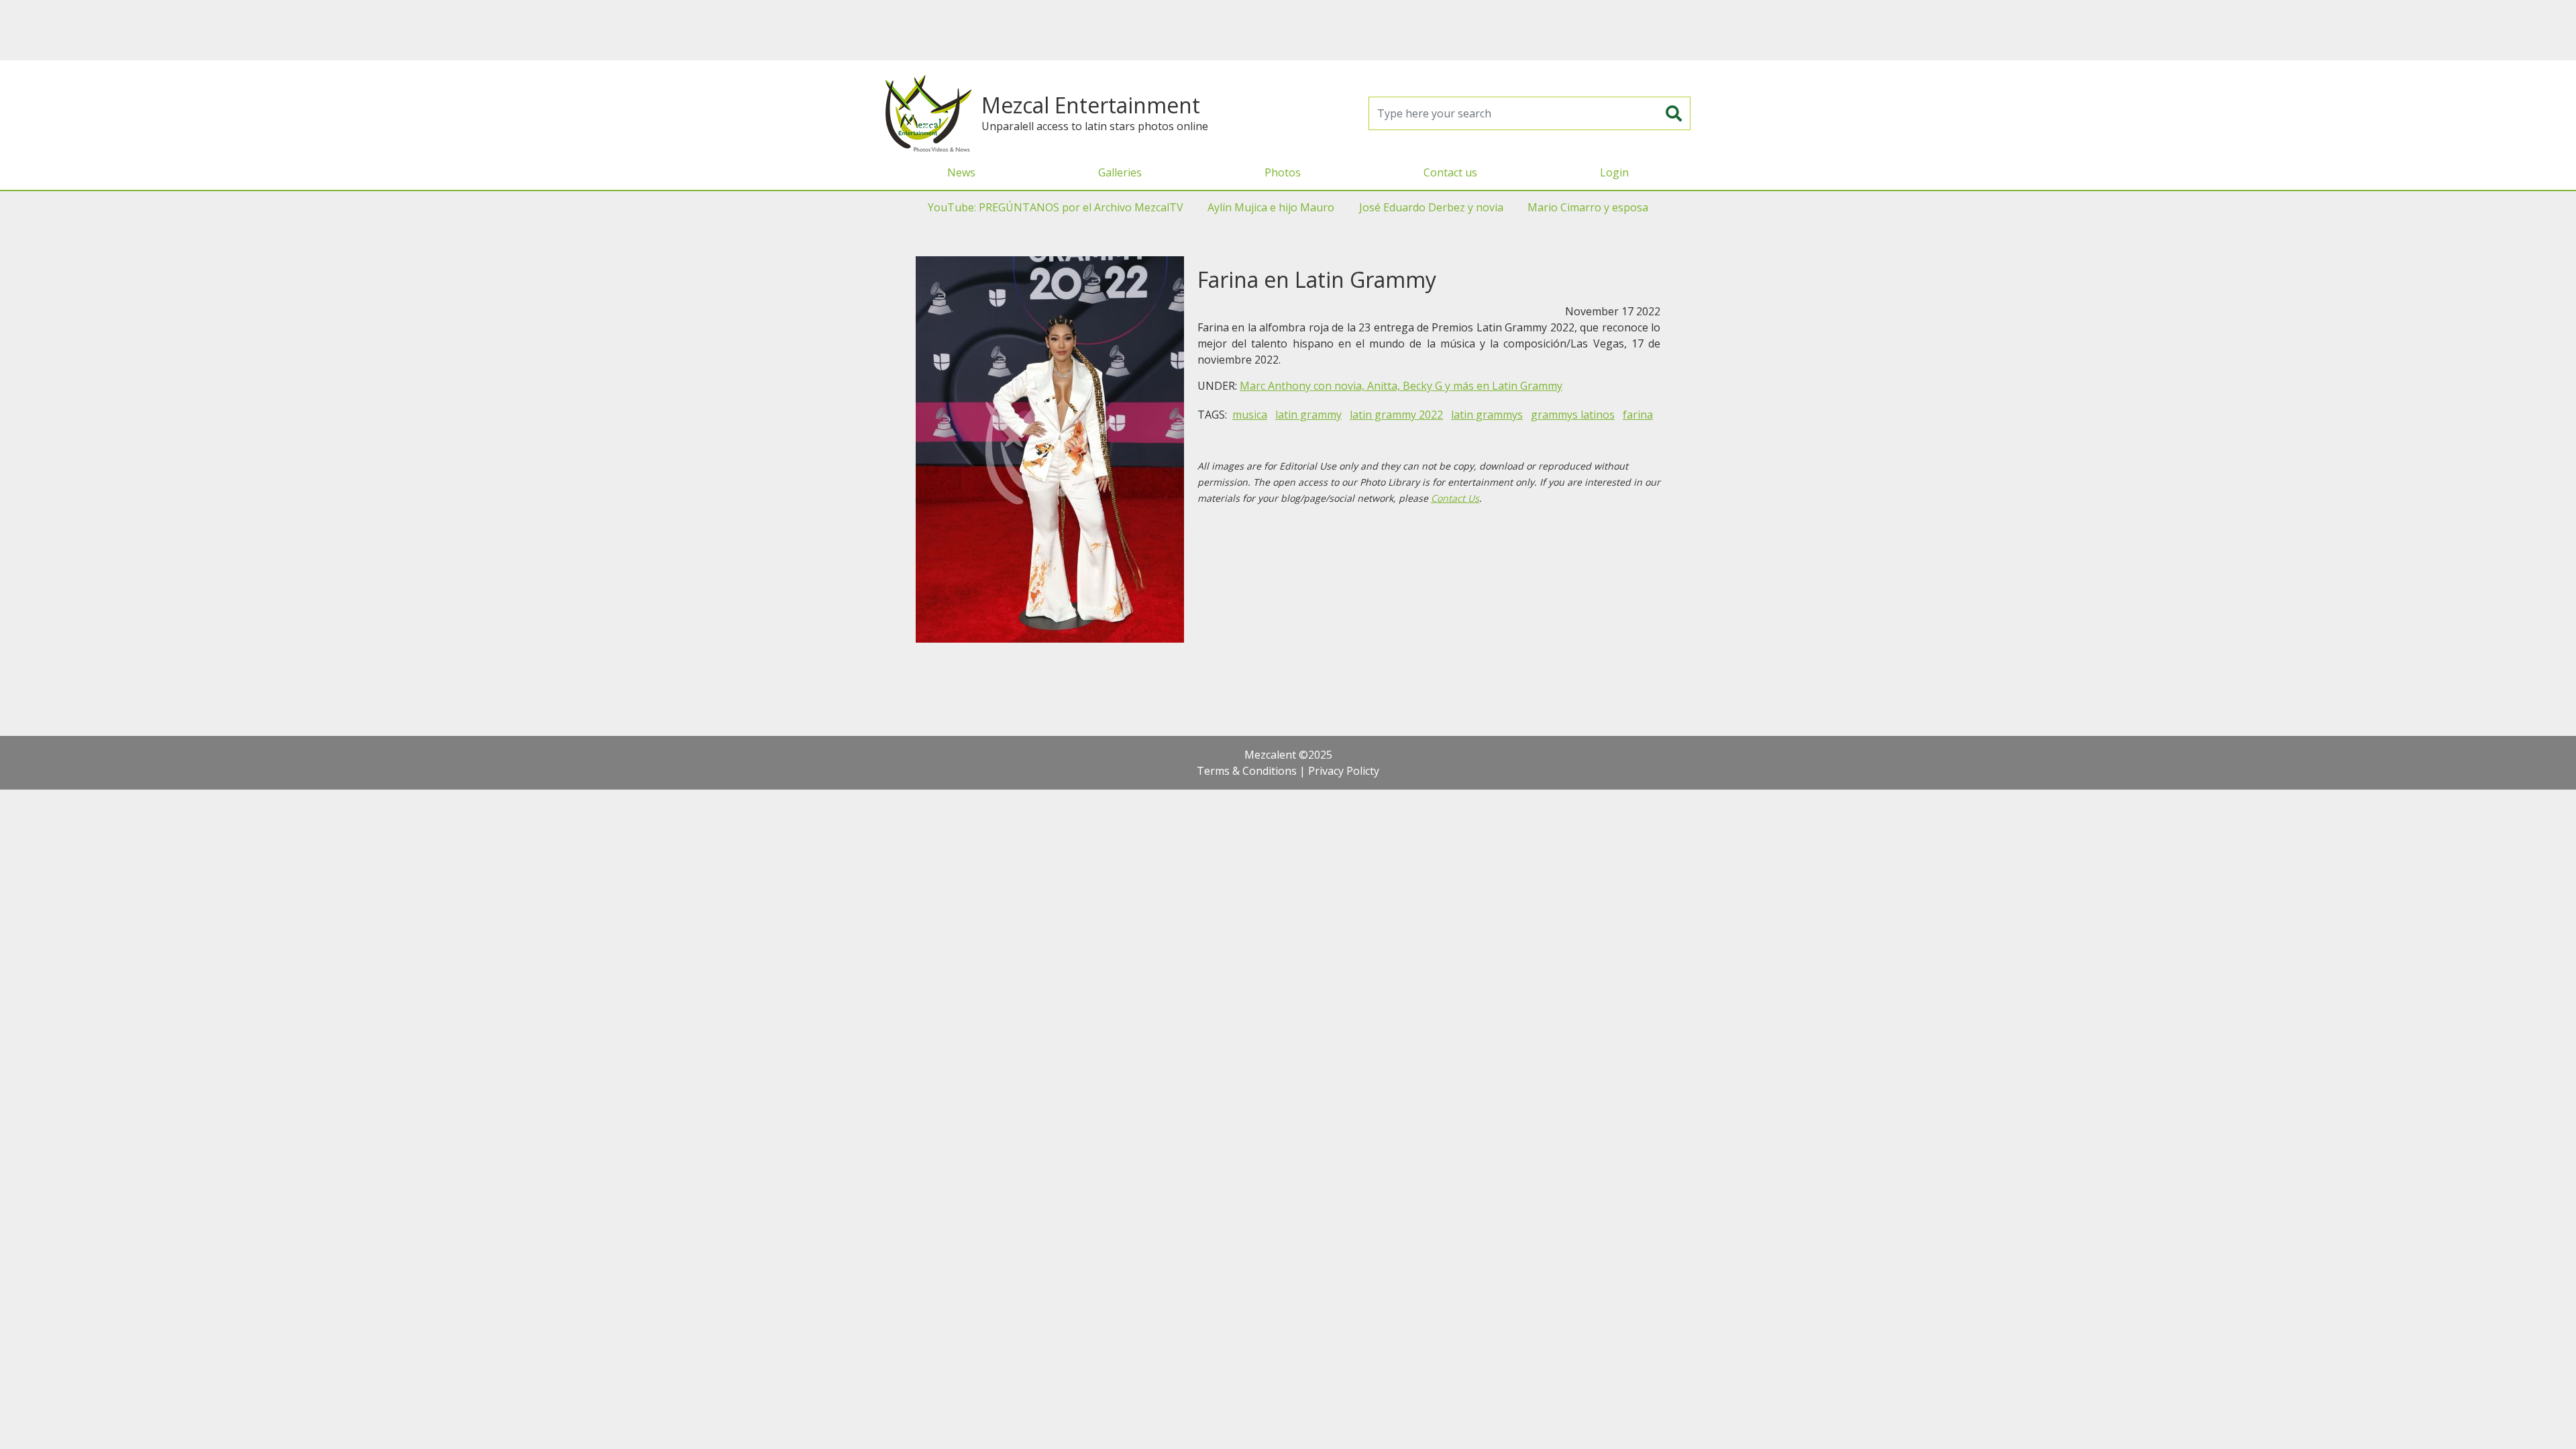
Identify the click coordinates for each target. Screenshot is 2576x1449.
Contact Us (1455, 498)
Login (1614, 172)
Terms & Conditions (1247, 771)
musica (1250, 415)
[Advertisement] (1288, 30)
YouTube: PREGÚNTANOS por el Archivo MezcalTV (1056, 207)
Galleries (1120, 172)
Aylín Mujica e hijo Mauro (1271, 207)
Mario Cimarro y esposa (1588, 207)
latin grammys (1487, 415)
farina (1638, 415)
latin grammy (1308, 415)
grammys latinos (1573, 415)
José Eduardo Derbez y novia (1431, 207)
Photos (1283, 172)
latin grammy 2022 (1396, 415)
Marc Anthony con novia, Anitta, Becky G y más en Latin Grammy (1401, 386)
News (961, 172)
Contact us (1450, 172)
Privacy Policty (1344, 771)
